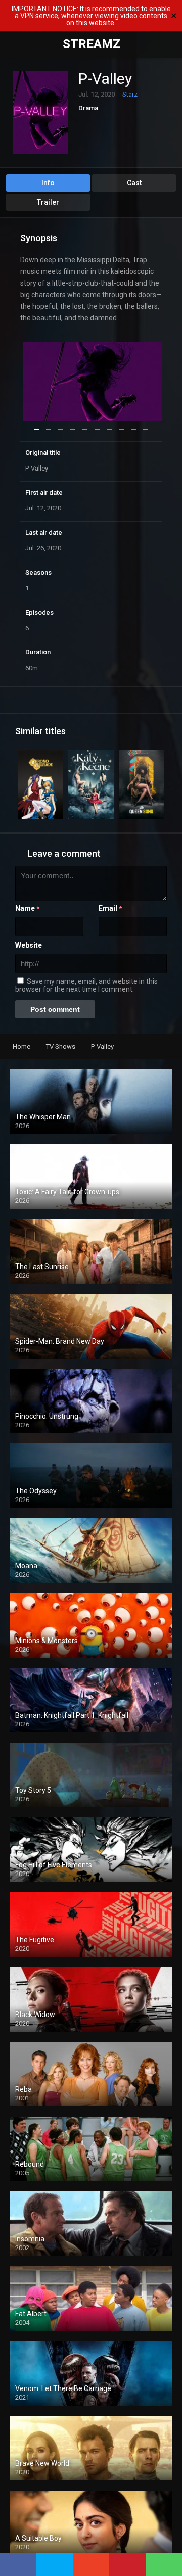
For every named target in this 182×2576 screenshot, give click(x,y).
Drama (88, 108)
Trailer (48, 202)
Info (48, 183)
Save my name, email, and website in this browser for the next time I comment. (86, 985)
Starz (130, 94)
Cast (134, 183)
